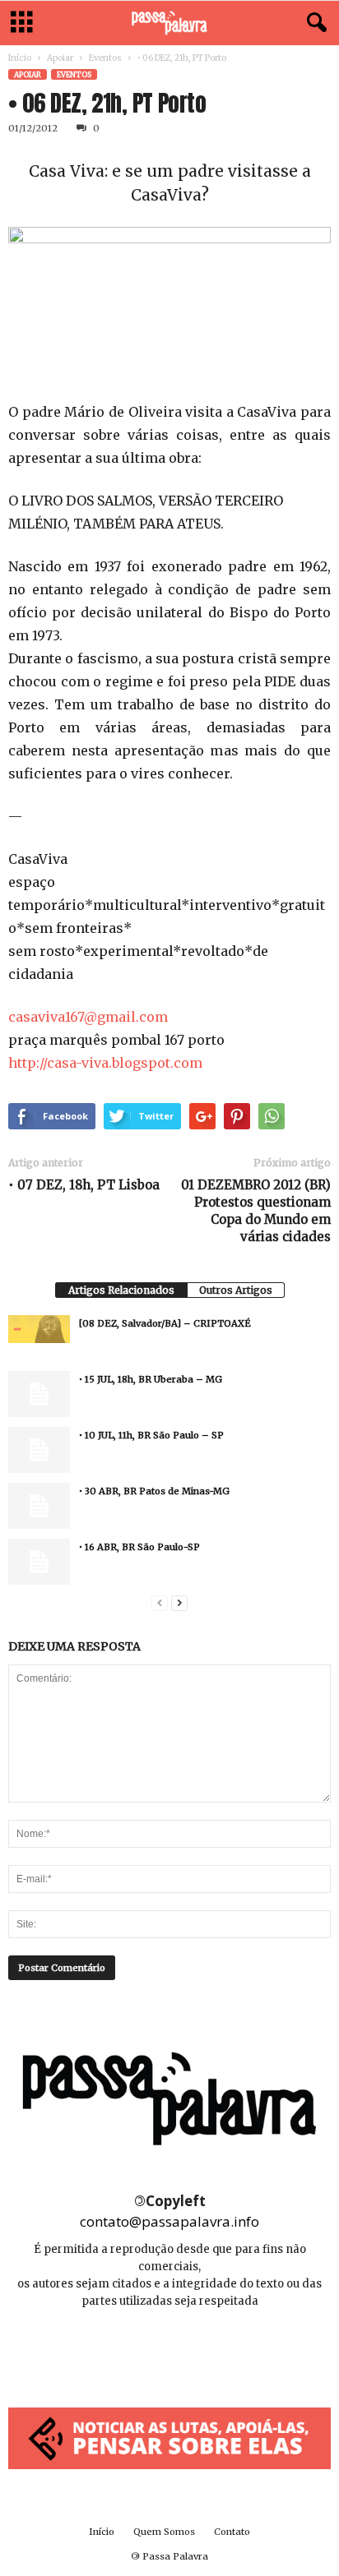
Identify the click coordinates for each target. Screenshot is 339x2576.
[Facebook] (134, 2350)
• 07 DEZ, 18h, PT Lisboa (84, 1185)
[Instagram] (171, 2350)
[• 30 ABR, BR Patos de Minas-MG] (39, 1506)
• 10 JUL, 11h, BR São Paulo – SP (151, 1435)
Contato (232, 2532)
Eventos (105, 58)
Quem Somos (164, 2532)
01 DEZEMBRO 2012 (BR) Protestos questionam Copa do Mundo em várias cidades (256, 1211)
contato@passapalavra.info (169, 2221)
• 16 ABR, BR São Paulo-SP (139, 1547)
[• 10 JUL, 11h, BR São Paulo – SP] (39, 1450)
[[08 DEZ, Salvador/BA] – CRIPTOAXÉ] (39, 1329)
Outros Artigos (236, 1290)
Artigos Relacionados (121, 1290)
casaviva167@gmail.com (88, 1017)
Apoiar (60, 58)
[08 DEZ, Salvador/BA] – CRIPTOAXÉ (165, 1323)
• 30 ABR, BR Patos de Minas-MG (154, 1491)
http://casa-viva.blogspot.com (105, 1063)
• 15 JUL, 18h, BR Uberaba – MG (151, 1379)
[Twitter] (207, 2350)
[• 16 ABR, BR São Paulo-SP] (39, 1562)
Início (20, 58)
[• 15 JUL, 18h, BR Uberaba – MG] (39, 1394)
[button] (313, 23)
